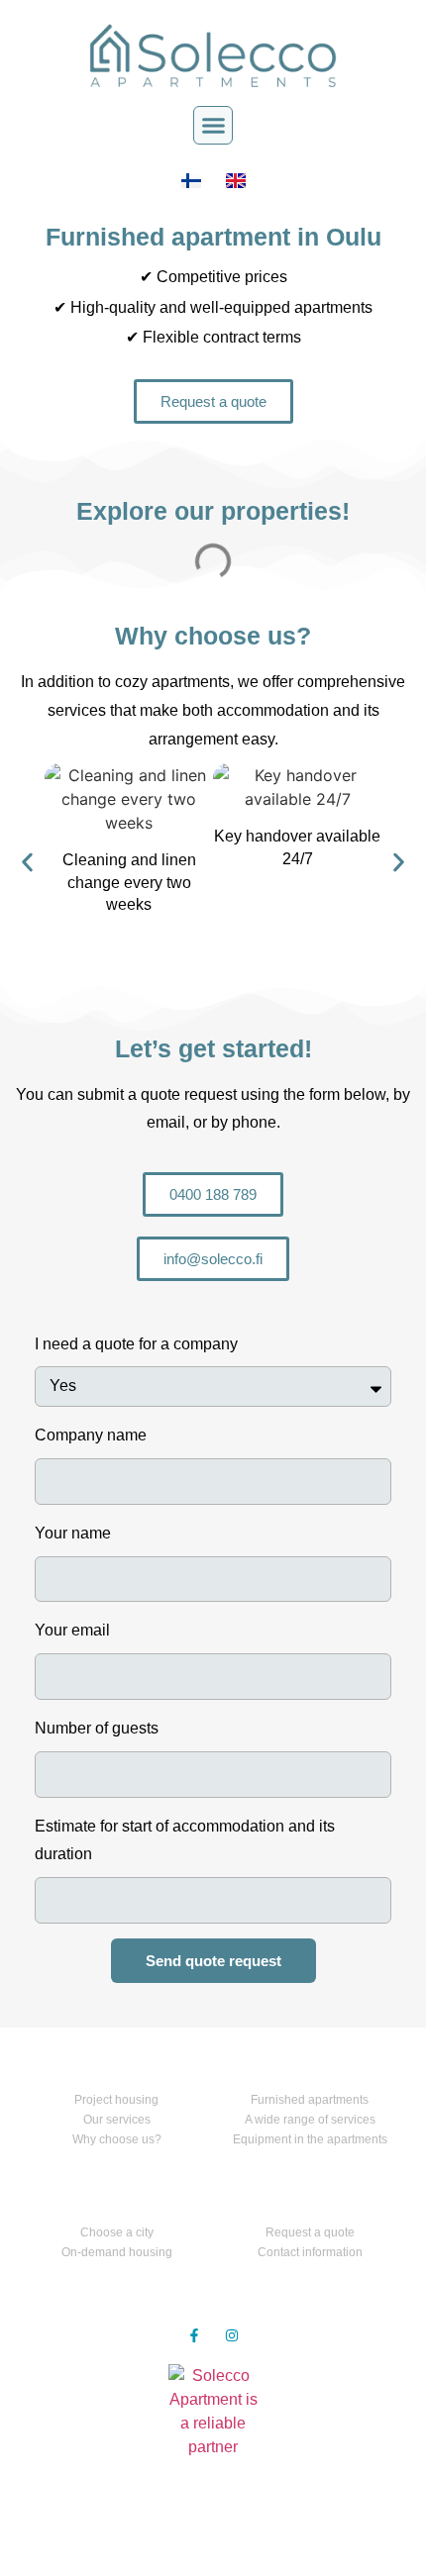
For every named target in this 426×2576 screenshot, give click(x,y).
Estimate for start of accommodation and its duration (185, 1840)
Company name (91, 1435)
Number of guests (97, 1728)
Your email (72, 1630)
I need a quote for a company (136, 1344)
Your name (73, 1533)
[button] (213, 126)
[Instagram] (232, 2335)
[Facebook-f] (194, 2335)
